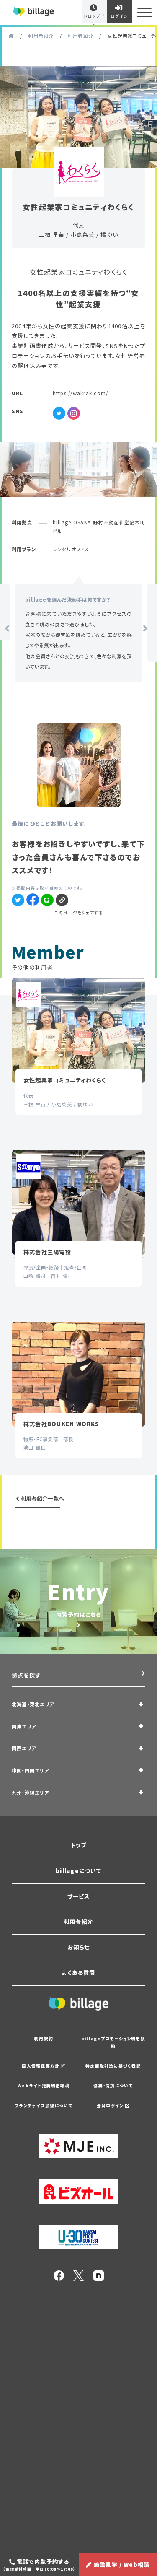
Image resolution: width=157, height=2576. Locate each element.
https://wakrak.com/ (80, 393)
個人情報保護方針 (41, 2066)
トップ (79, 1845)
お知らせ (79, 1947)
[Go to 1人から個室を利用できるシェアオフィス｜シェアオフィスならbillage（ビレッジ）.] (11, 36)
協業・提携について (113, 2086)
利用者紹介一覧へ (42, 1498)
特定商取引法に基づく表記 (113, 2066)
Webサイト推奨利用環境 (44, 2086)
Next (143, 629)
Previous (4, 629)
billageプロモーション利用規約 (113, 2042)
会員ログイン (111, 2106)
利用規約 (44, 2039)
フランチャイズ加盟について (44, 2106)
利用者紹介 (78, 1921)
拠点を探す (26, 1675)
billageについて (78, 1871)
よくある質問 (78, 1973)
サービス (79, 1896)
